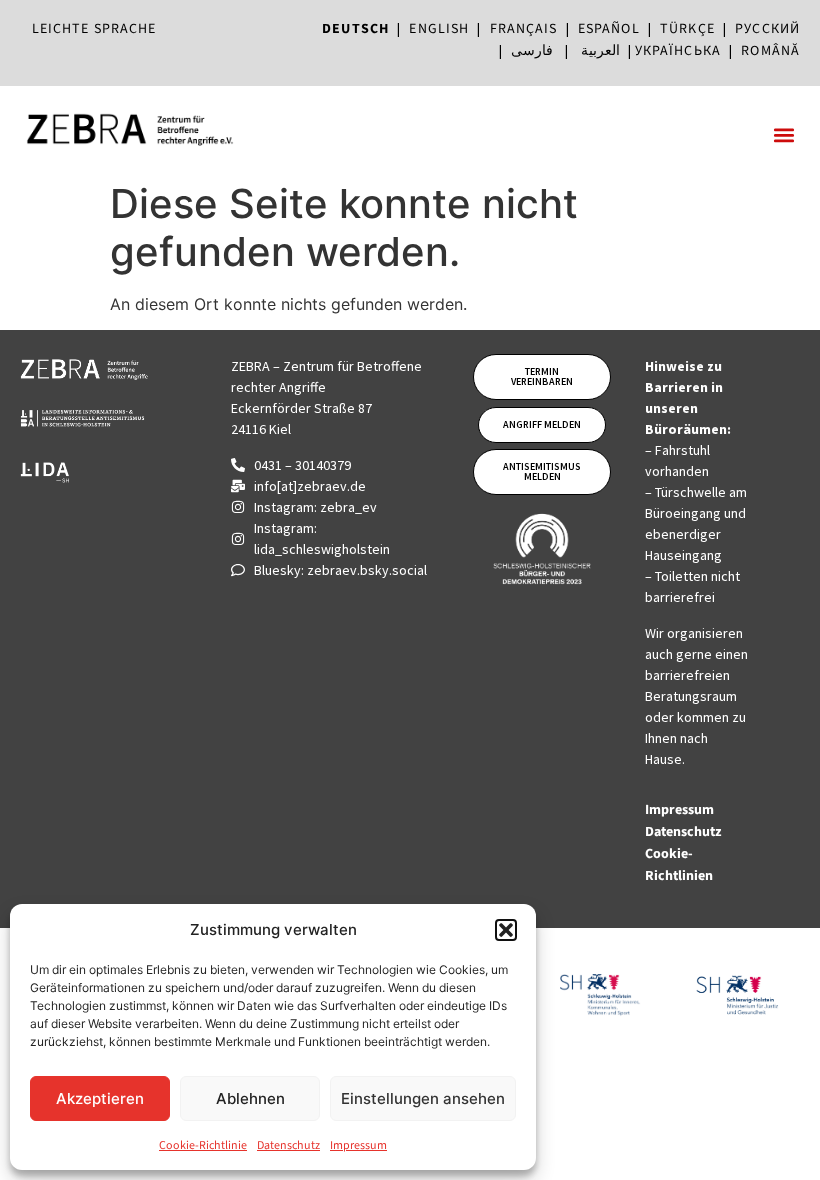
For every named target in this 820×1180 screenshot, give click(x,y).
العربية (600, 51)
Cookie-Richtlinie (203, 1145)
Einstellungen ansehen (423, 1098)
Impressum (358, 1145)
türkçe (687, 29)
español (613, 29)
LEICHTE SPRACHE (94, 29)
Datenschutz (288, 1145)
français (524, 29)
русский (767, 29)
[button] (506, 930)
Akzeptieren (100, 1098)
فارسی (532, 51)
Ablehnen (250, 1098)
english (439, 29)
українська (678, 51)
